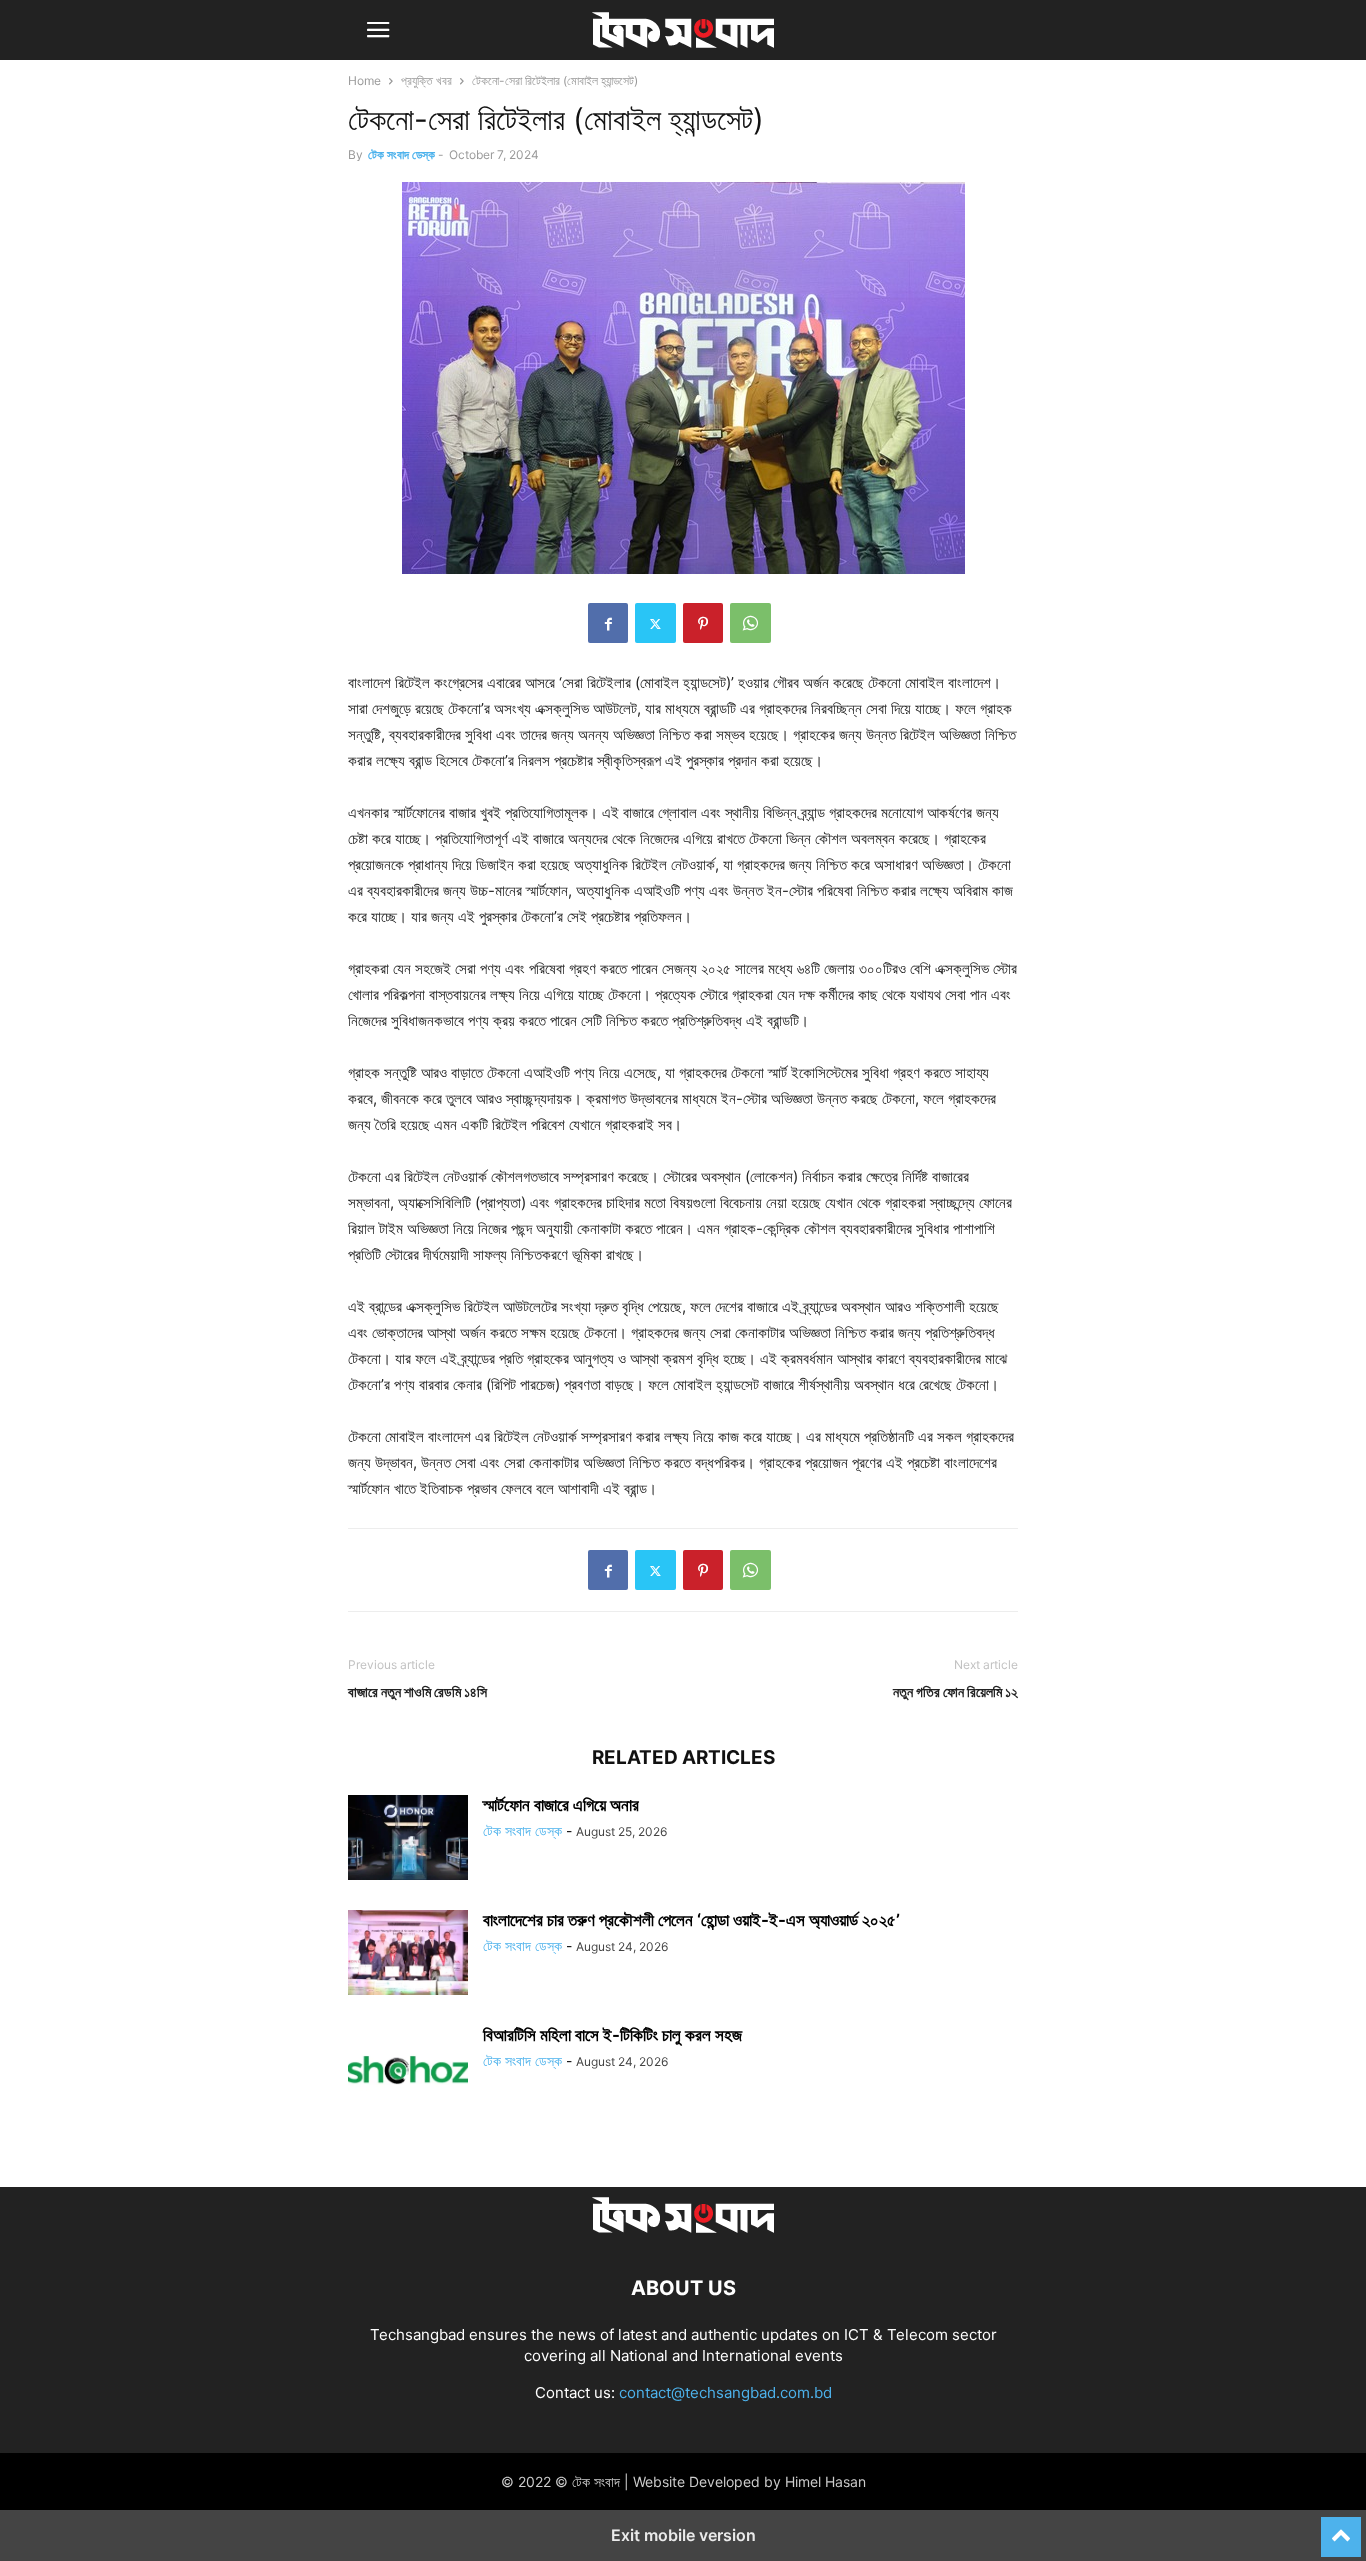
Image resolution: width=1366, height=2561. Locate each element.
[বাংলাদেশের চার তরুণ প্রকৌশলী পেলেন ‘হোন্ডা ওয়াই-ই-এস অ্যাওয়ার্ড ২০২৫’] (408, 1955)
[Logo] (683, 2227)
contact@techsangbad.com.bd (725, 2392)
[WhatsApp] (750, 623)
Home (364, 80)
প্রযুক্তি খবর (426, 80)
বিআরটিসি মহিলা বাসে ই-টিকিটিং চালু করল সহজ (612, 2035)
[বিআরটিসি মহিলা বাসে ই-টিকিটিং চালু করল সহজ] (408, 2070)
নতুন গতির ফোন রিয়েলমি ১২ (955, 1691)
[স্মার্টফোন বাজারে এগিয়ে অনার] (408, 1840)
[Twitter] (655, 623)
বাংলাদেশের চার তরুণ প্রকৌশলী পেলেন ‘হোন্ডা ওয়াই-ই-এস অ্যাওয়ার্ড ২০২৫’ (691, 1920)
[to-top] (1341, 2528)
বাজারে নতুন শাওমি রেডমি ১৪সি (417, 1691)
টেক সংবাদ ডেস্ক (401, 154)
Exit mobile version (683, 2535)
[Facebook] (608, 623)
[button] (378, 30)
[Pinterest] (703, 623)
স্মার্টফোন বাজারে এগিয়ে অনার (561, 1805)
